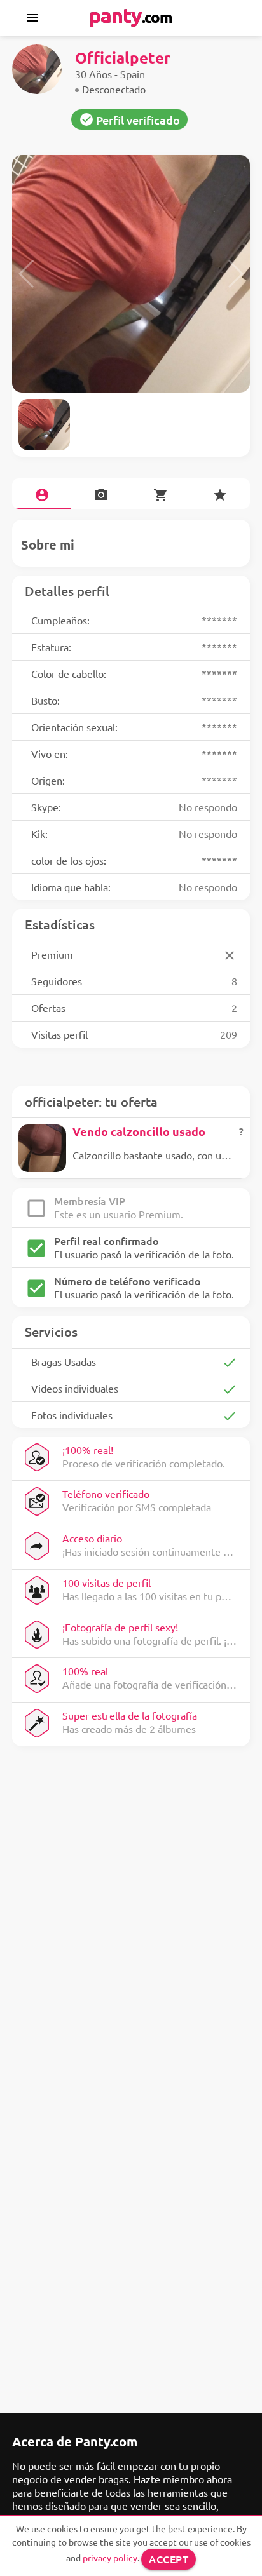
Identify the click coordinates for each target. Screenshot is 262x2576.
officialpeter (123, 57)
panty (131, 15)
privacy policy (110, 2558)
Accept (169, 2559)
